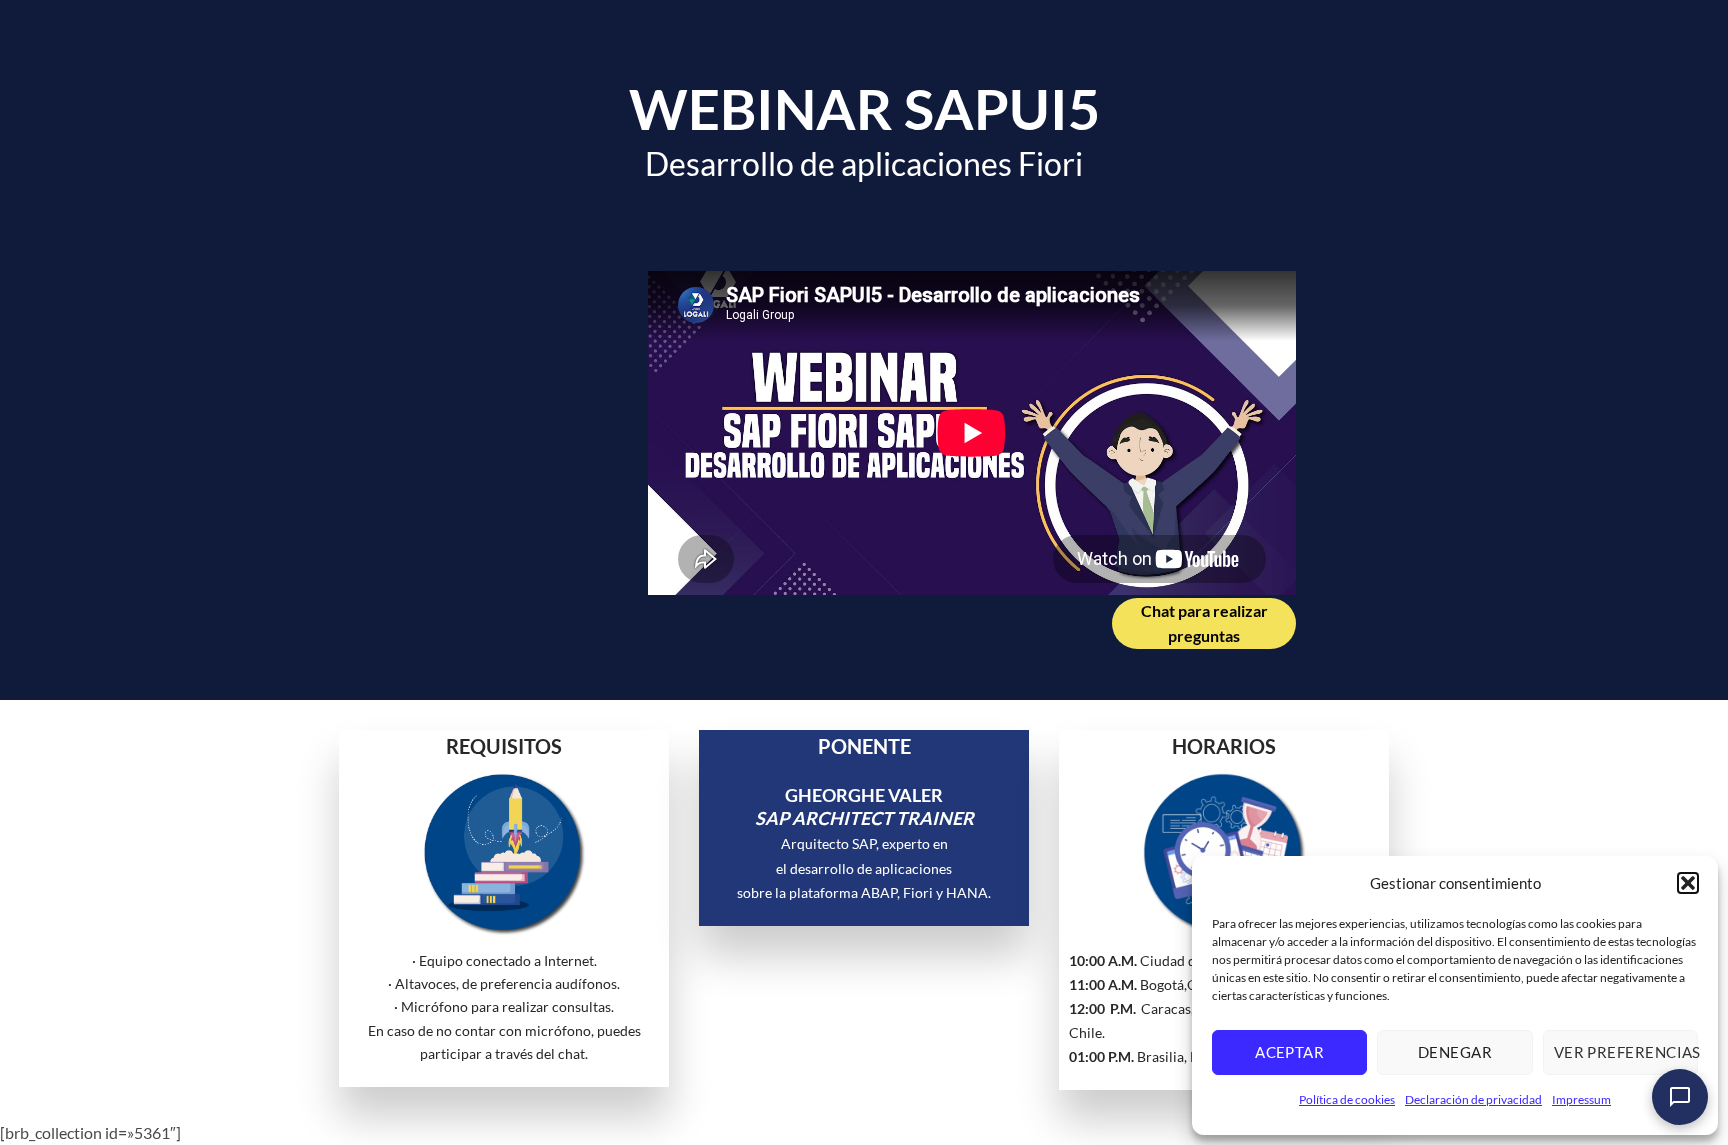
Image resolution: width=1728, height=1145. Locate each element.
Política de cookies (1347, 1099)
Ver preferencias (1626, 1052)
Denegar (1455, 1052)
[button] (1688, 883)
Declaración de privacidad (1473, 1099)
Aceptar (1289, 1052)
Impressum (1581, 1099)
